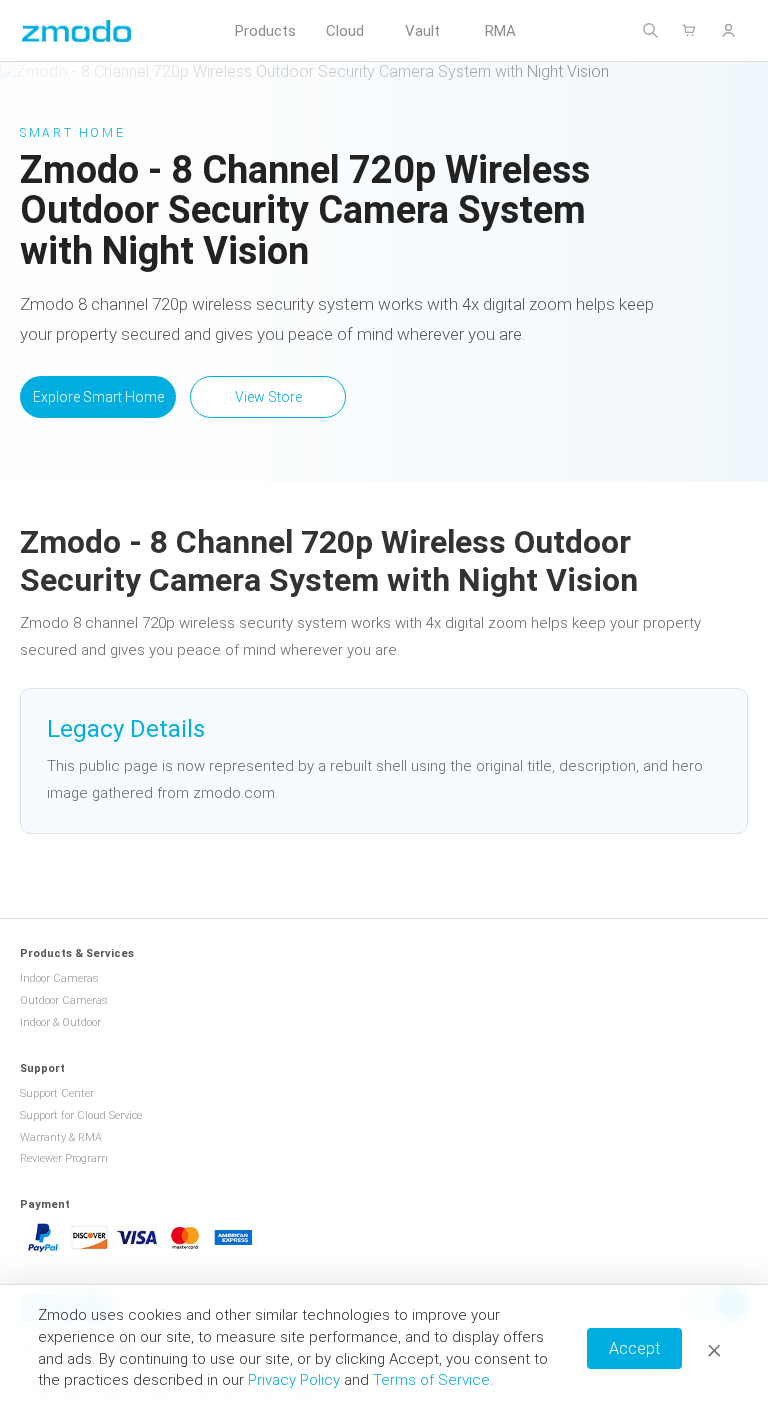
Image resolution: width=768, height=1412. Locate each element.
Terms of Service (431, 1380)
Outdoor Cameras (64, 1000)
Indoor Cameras (59, 978)
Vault (422, 31)
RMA (500, 31)
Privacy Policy (294, 1380)
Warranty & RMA (61, 1137)
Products (265, 31)
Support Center (57, 1093)
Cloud (345, 31)
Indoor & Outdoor (60, 1022)
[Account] (728, 30)
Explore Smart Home (98, 397)
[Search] (650, 30)
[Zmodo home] (76, 30)
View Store (268, 397)
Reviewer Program (64, 1158)
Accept (634, 1348)
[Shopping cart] (689, 30)
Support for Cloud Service (81, 1115)
